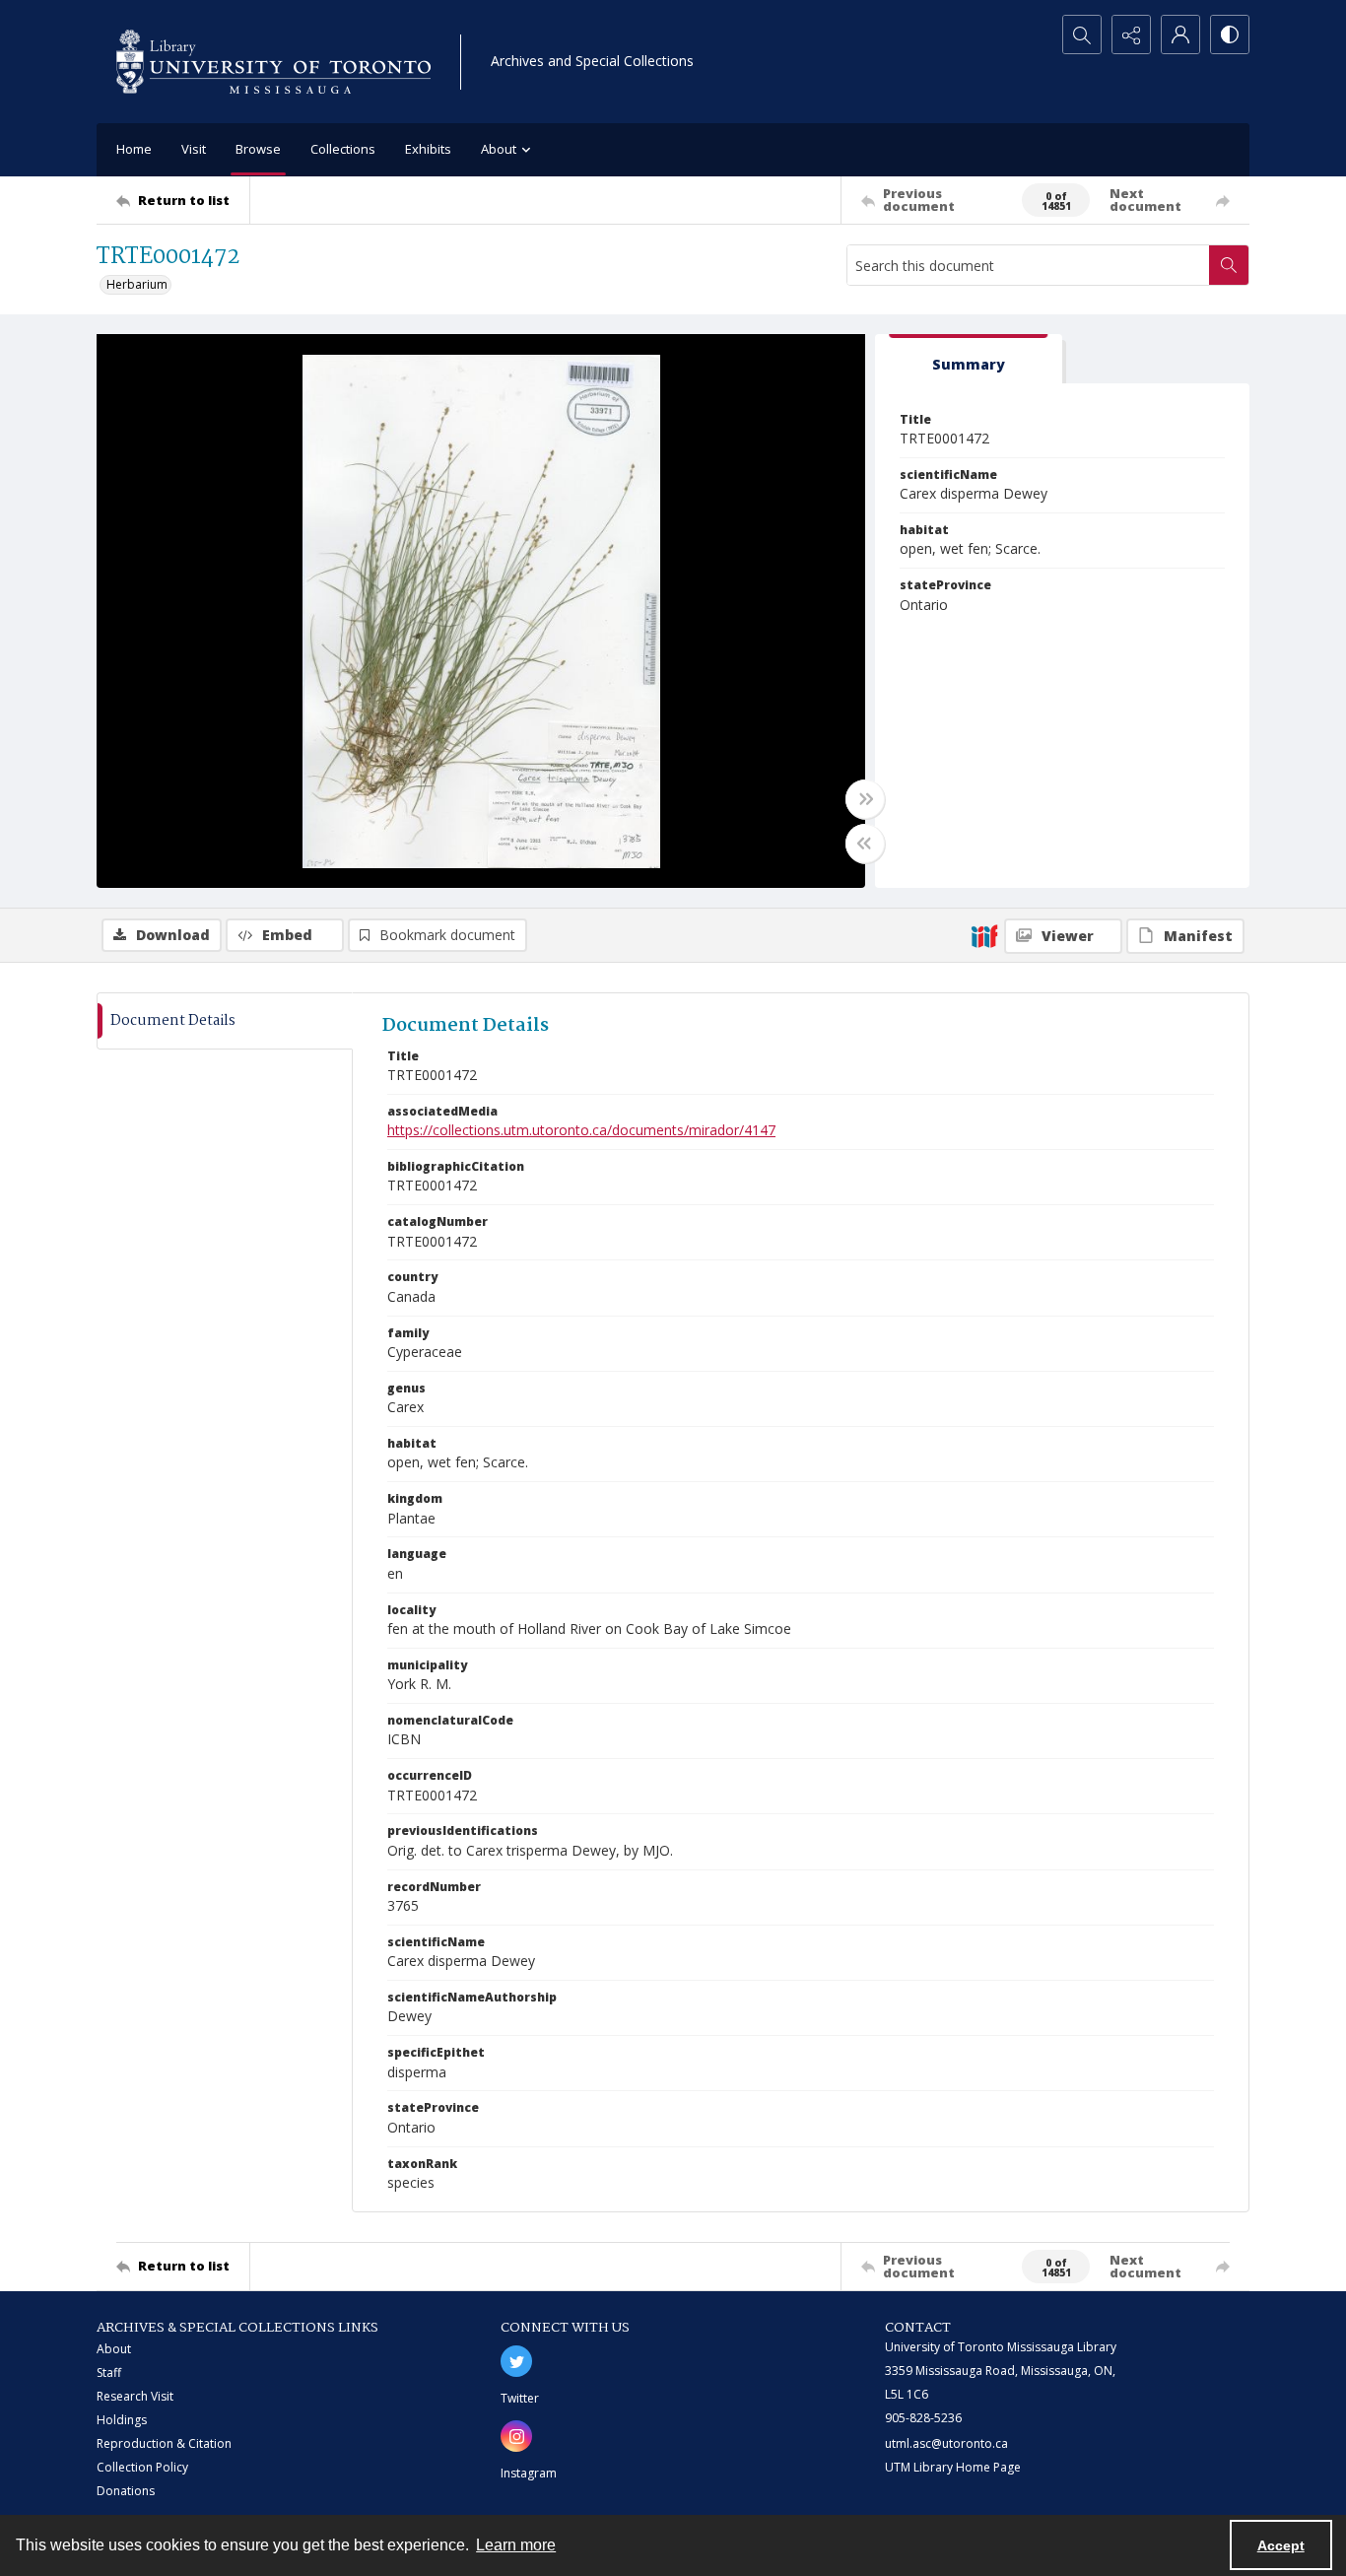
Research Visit (135, 2396)
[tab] (969, 359)
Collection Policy (142, 2467)
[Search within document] (1229, 265)
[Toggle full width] (865, 799)
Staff (109, 2373)
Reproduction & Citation (164, 2443)
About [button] (499, 149)
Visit (194, 149)
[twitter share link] (516, 2361)
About (114, 2349)
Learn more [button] (516, 2545)
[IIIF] (984, 935)
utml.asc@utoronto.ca (946, 2443)
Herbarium (137, 284)
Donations (126, 2491)
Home (134, 149)
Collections (343, 149)
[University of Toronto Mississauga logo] (273, 62)
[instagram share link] (516, 2436)
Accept (1281, 2545)
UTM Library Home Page (953, 2467)
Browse (258, 149)
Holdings (122, 2420)
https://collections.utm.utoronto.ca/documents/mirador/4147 (581, 1130)
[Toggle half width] (865, 844)
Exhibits (428, 149)
